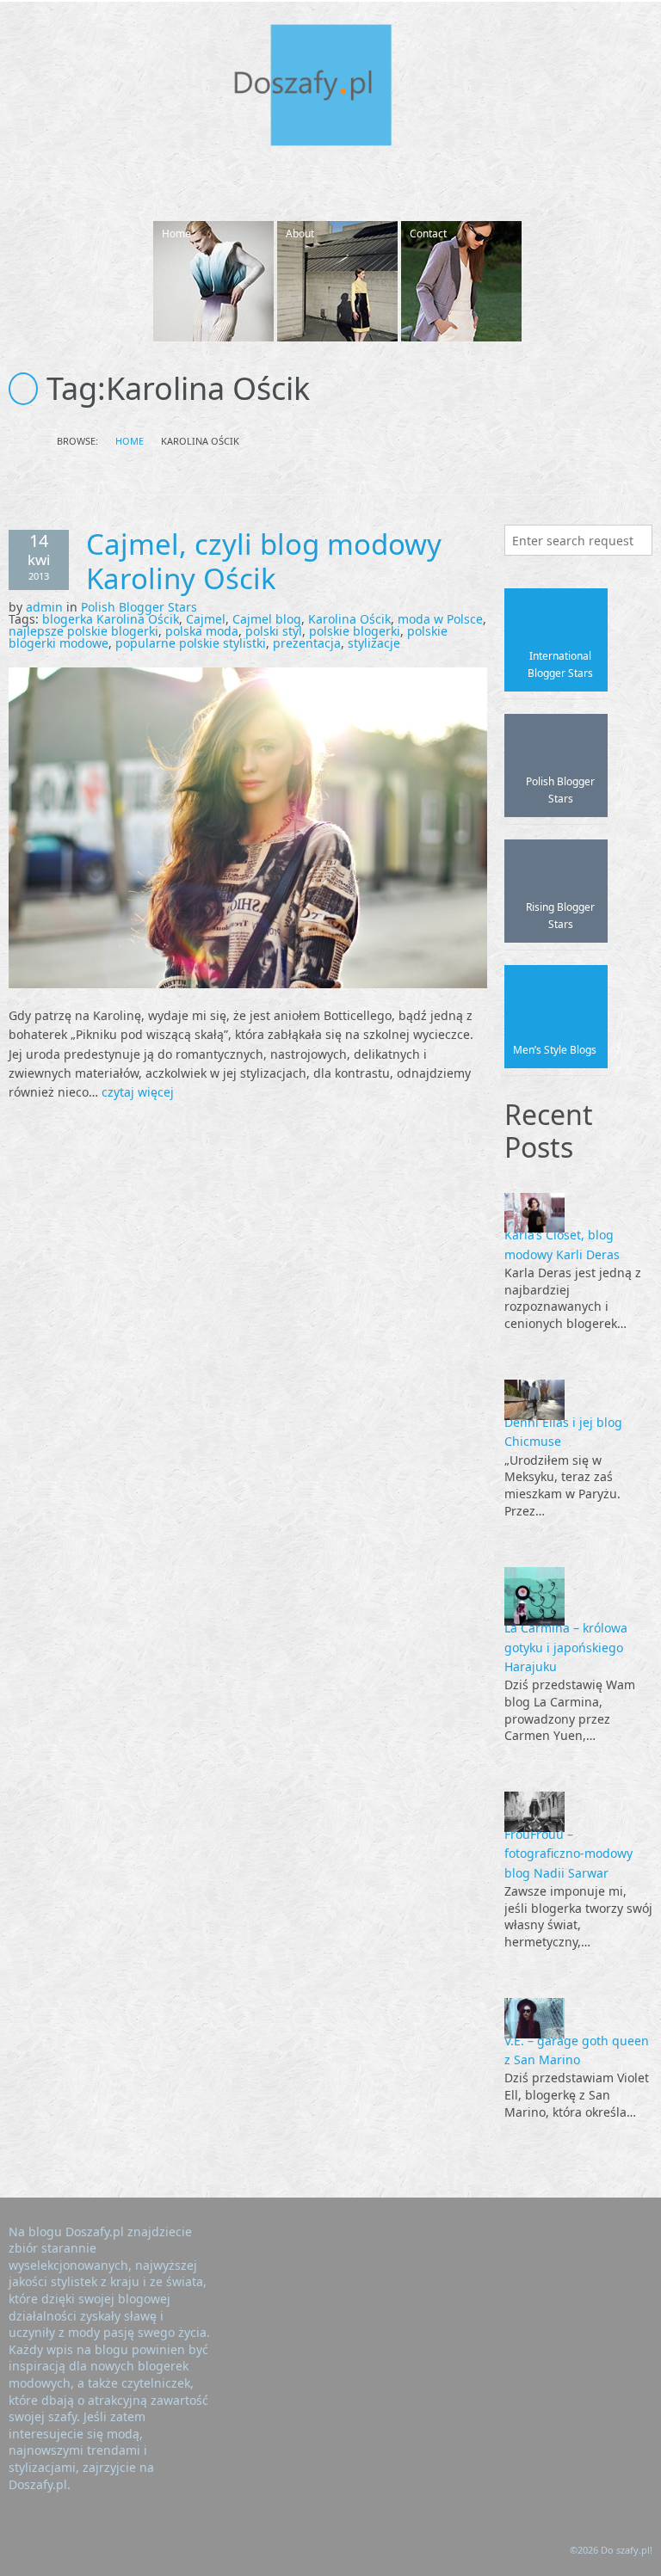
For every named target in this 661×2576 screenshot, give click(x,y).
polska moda (202, 631)
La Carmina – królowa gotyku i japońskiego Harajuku (566, 1647)
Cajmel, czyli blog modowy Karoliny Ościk (264, 561)
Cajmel (206, 619)
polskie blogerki (355, 631)
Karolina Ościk (349, 619)
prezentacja (307, 643)
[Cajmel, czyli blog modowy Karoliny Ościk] (248, 826)
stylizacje (374, 643)
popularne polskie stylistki (191, 643)
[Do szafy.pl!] (330, 88)
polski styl (274, 631)
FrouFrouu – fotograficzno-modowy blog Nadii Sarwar (568, 1854)
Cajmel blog (267, 619)
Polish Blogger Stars (139, 607)
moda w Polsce (440, 619)
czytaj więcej (138, 1092)
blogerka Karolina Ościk (111, 619)
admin (44, 607)
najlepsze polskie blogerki (83, 631)
